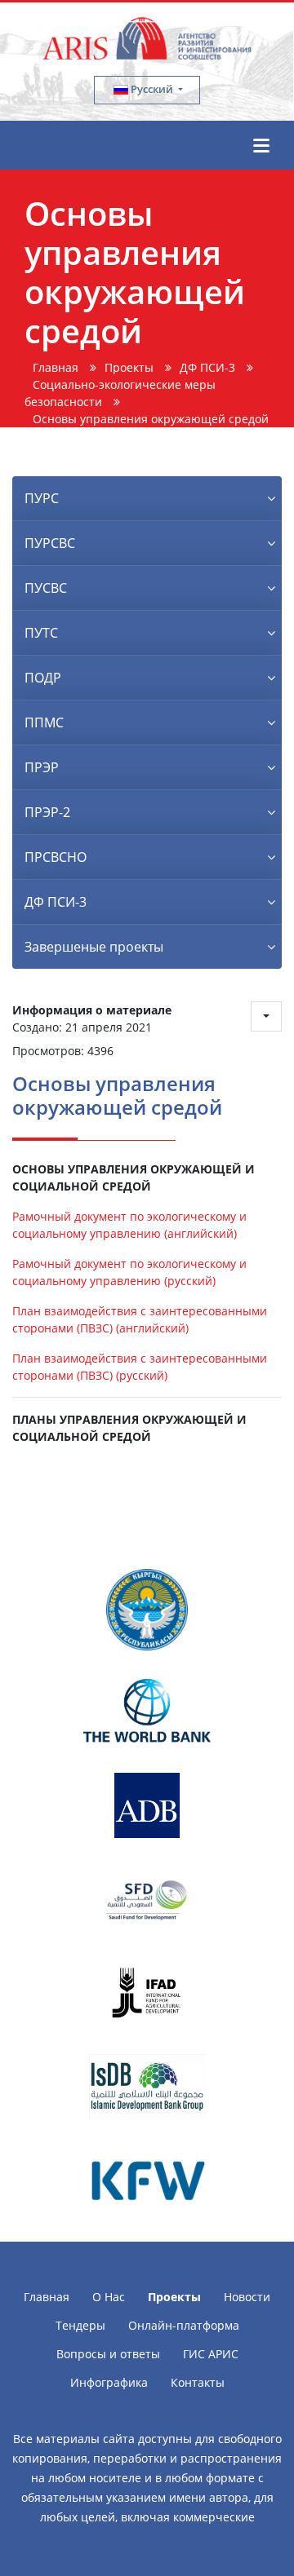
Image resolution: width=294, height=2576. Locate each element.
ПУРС (42, 498)
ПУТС (41, 633)
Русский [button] (152, 89)
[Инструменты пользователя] (266, 1016)
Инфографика (109, 2382)
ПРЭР (42, 767)
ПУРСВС (50, 543)
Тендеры (80, 2325)
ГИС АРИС (211, 2354)
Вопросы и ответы (108, 2354)
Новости (247, 2297)
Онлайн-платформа (184, 2325)
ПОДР (43, 678)
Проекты (174, 2297)
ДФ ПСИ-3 (56, 902)
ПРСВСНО (56, 857)
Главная (47, 2297)
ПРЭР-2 (47, 812)
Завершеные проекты (94, 947)
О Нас (109, 2297)
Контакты (198, 2382)
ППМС (44, 722)
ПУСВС (46, 588)
